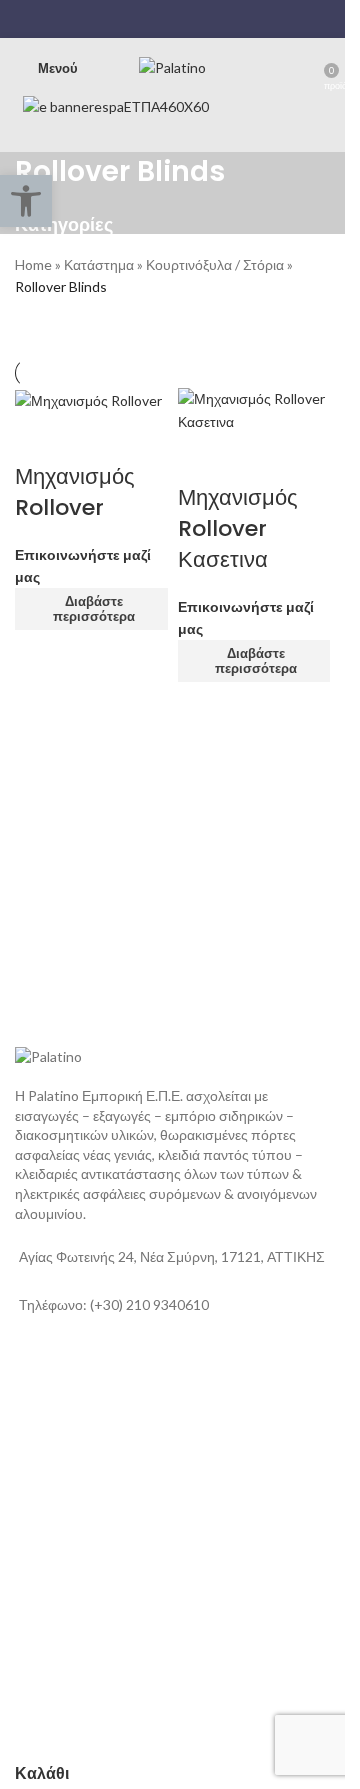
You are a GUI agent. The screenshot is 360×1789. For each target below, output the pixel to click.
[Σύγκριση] (40, 437)
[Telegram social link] (210, 19)
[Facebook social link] (134, 19)
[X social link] (159, 19)
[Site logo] (172, 66)
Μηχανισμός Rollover (75, 492)
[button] (26, 201)
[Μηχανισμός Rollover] (88, 398)
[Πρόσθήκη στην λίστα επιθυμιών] (93, 437)
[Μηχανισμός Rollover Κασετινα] (254, 408)
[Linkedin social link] (185, 19)
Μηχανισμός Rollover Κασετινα (238, 528)
